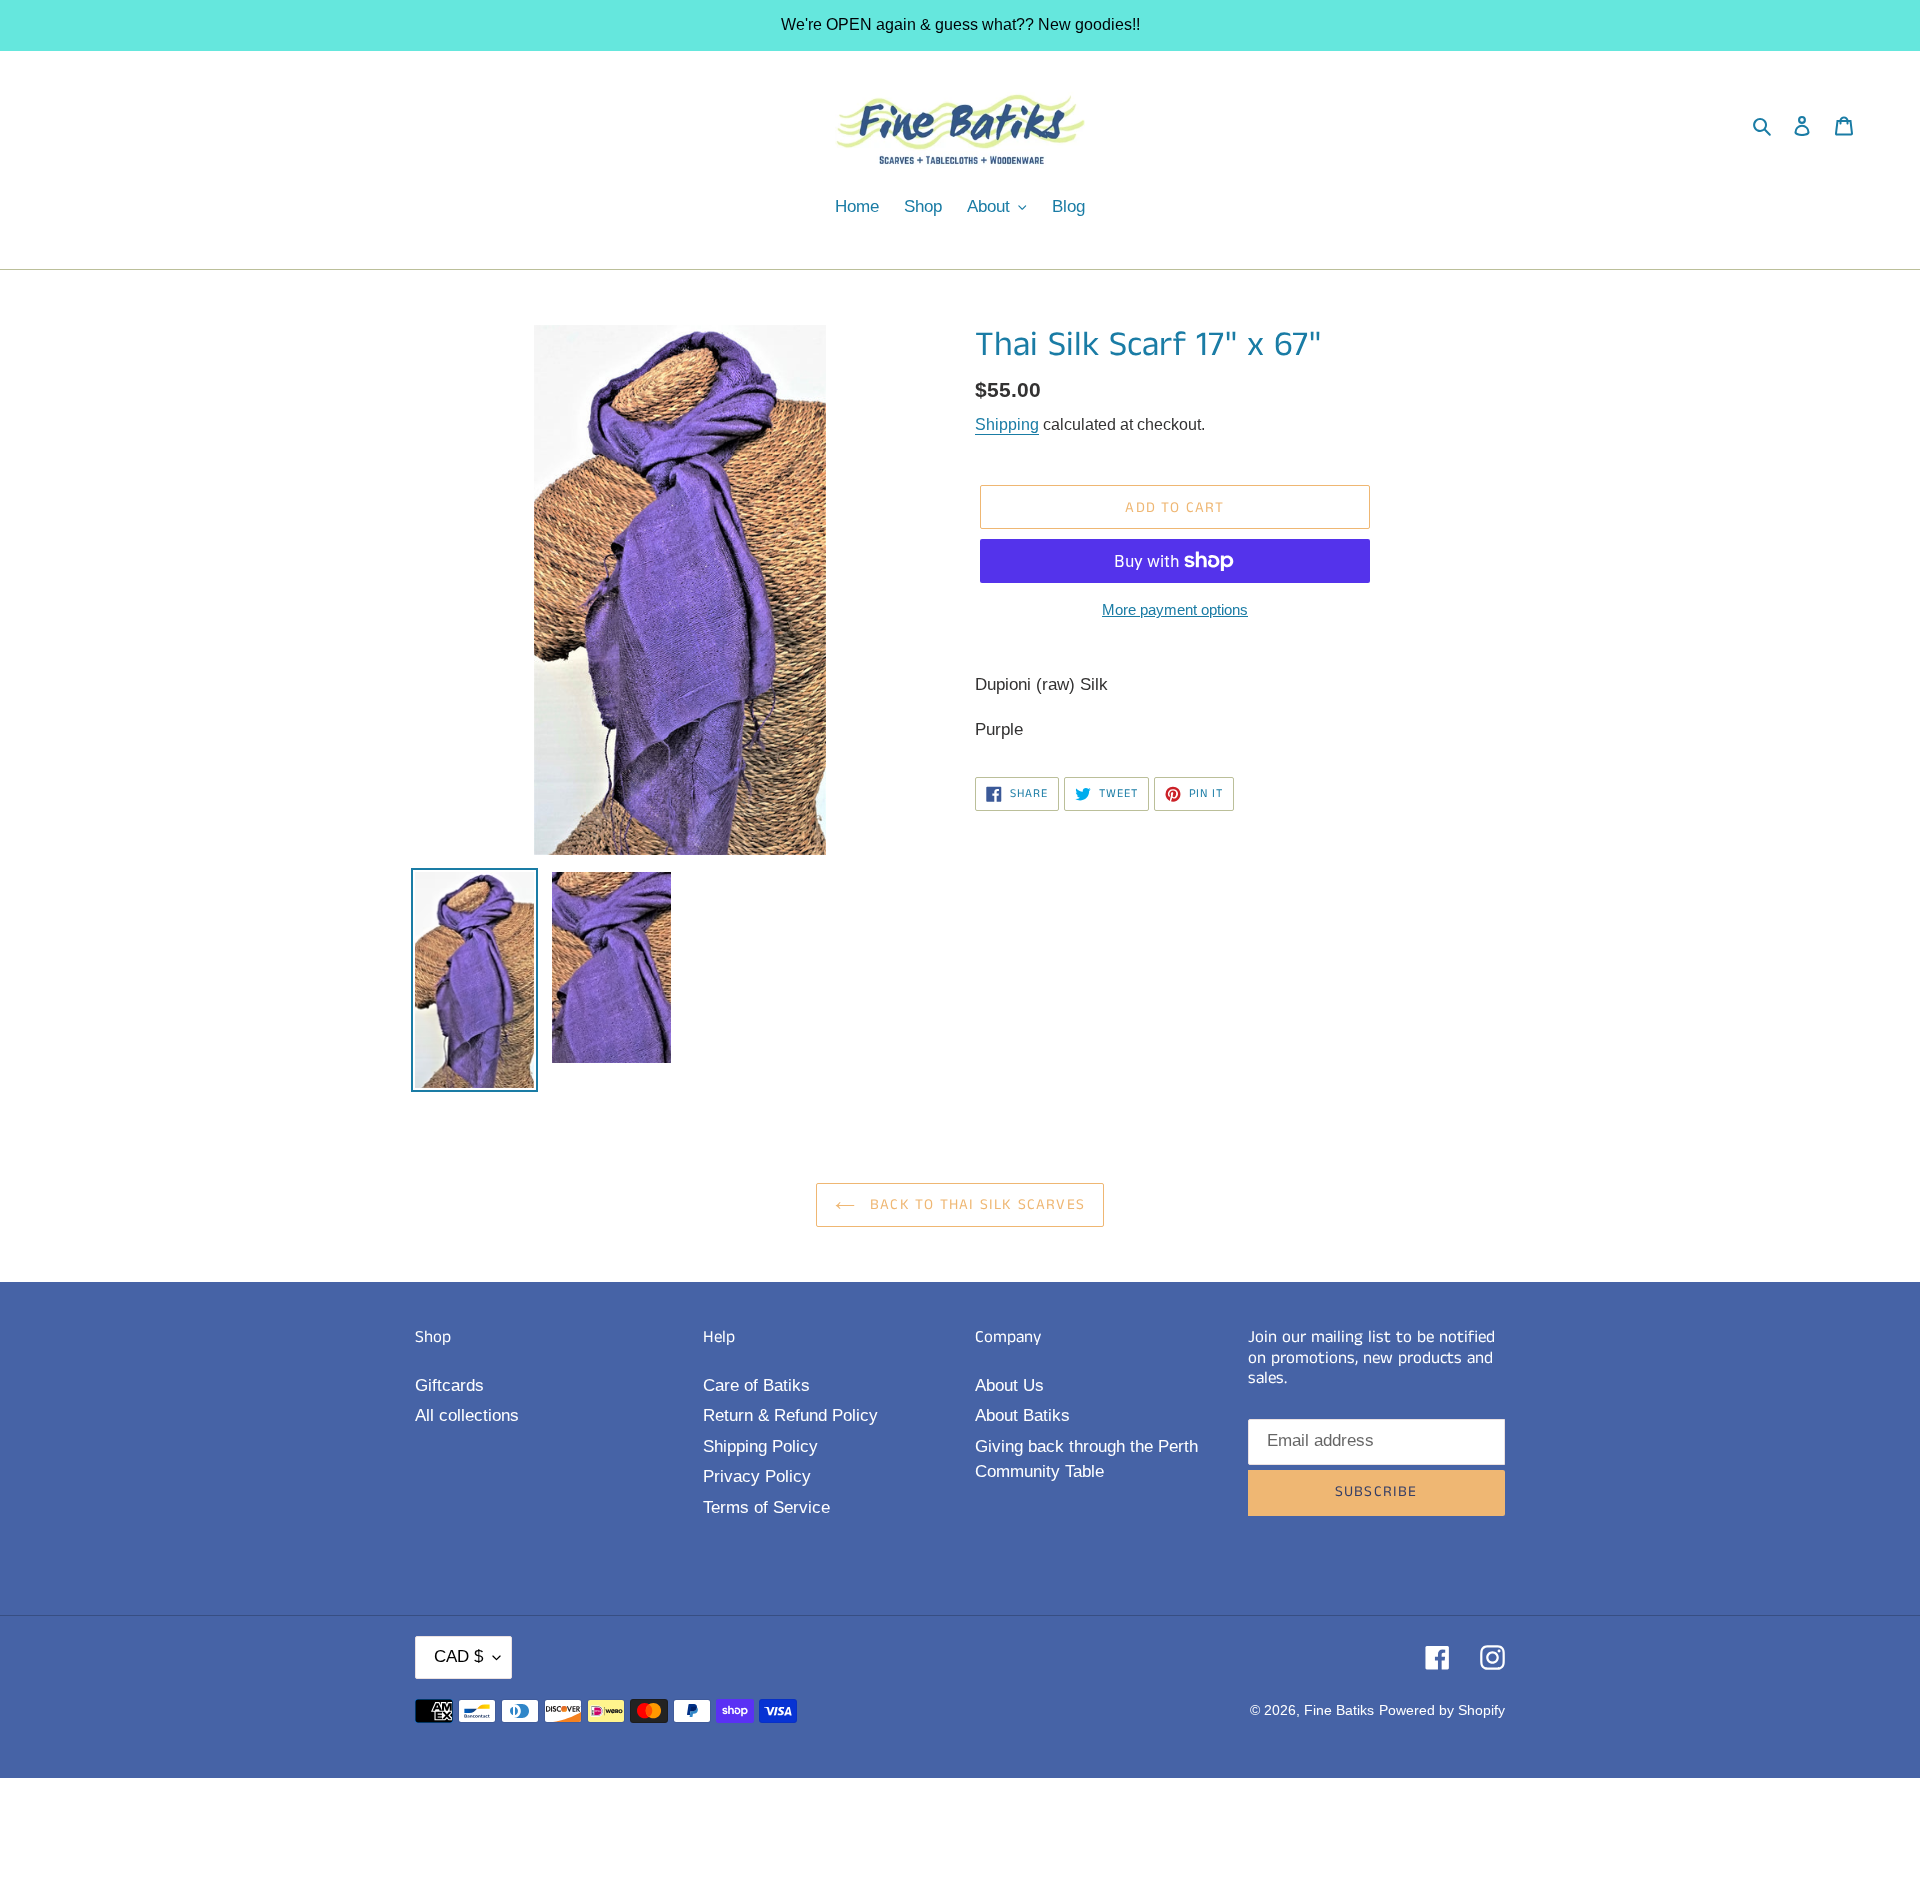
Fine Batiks (1339, 1710)
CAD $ (458, 1656)
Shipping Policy (760, 1446)
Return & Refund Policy (790, 1415)
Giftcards (449, 1385)
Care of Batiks (756, 1385)
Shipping (1007, 424)
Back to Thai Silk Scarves (975, 1204)
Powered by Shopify (1442, 1710)
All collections (467, 1415)
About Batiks (1022, 1415)
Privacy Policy (757, 1476)
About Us (1009, 1385)
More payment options (1175, 609)
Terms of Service (766, 1507)
